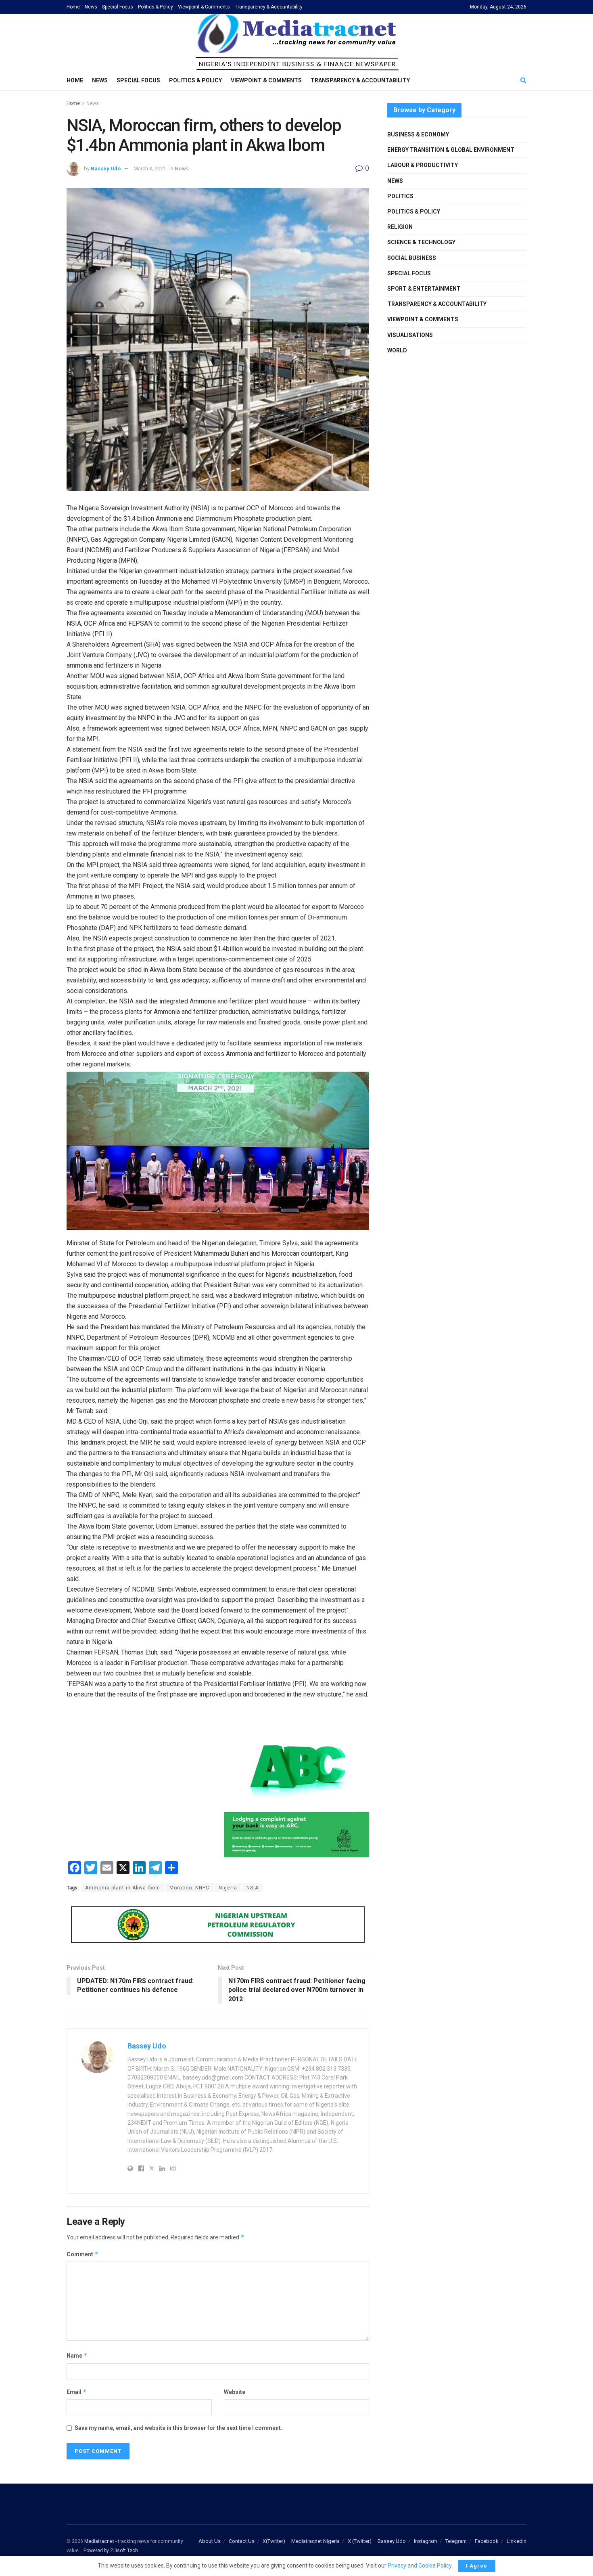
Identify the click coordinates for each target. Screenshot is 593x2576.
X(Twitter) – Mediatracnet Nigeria (301, 2541)
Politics (400, 196)
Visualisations (410, 335)
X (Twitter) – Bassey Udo (377, 2541)
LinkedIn (517, 2541)
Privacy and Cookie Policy (420, 2566)
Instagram (426, 2541)
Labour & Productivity (423, 165)
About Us (210, 2541)
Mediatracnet (99, 2541)
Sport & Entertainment (424, 289)
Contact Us (242, 2541)
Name (77, 2355)
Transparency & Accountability (269, 7)
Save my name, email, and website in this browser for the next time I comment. (179, 2428)
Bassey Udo (106, 169)
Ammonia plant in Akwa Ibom (123, 1888)
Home (73, 7)
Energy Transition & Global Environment (451, 150)
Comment (82, 2254)
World (397, 350)
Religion (400, 227)
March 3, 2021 (150, 169)
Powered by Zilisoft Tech (111, 2551)
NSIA (253, 1888)
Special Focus (118, 7)
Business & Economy (418, 134)
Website (235, 2392)
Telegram (456, 2541)
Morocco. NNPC (189, 1888)
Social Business (412, 258)
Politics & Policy (156, 7)
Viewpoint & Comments (204, 7)
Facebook (487, 2541)
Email (77, 2392)
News (91, 7)
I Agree (477, 2566)
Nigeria (228, 1888)
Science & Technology (421, 242)
